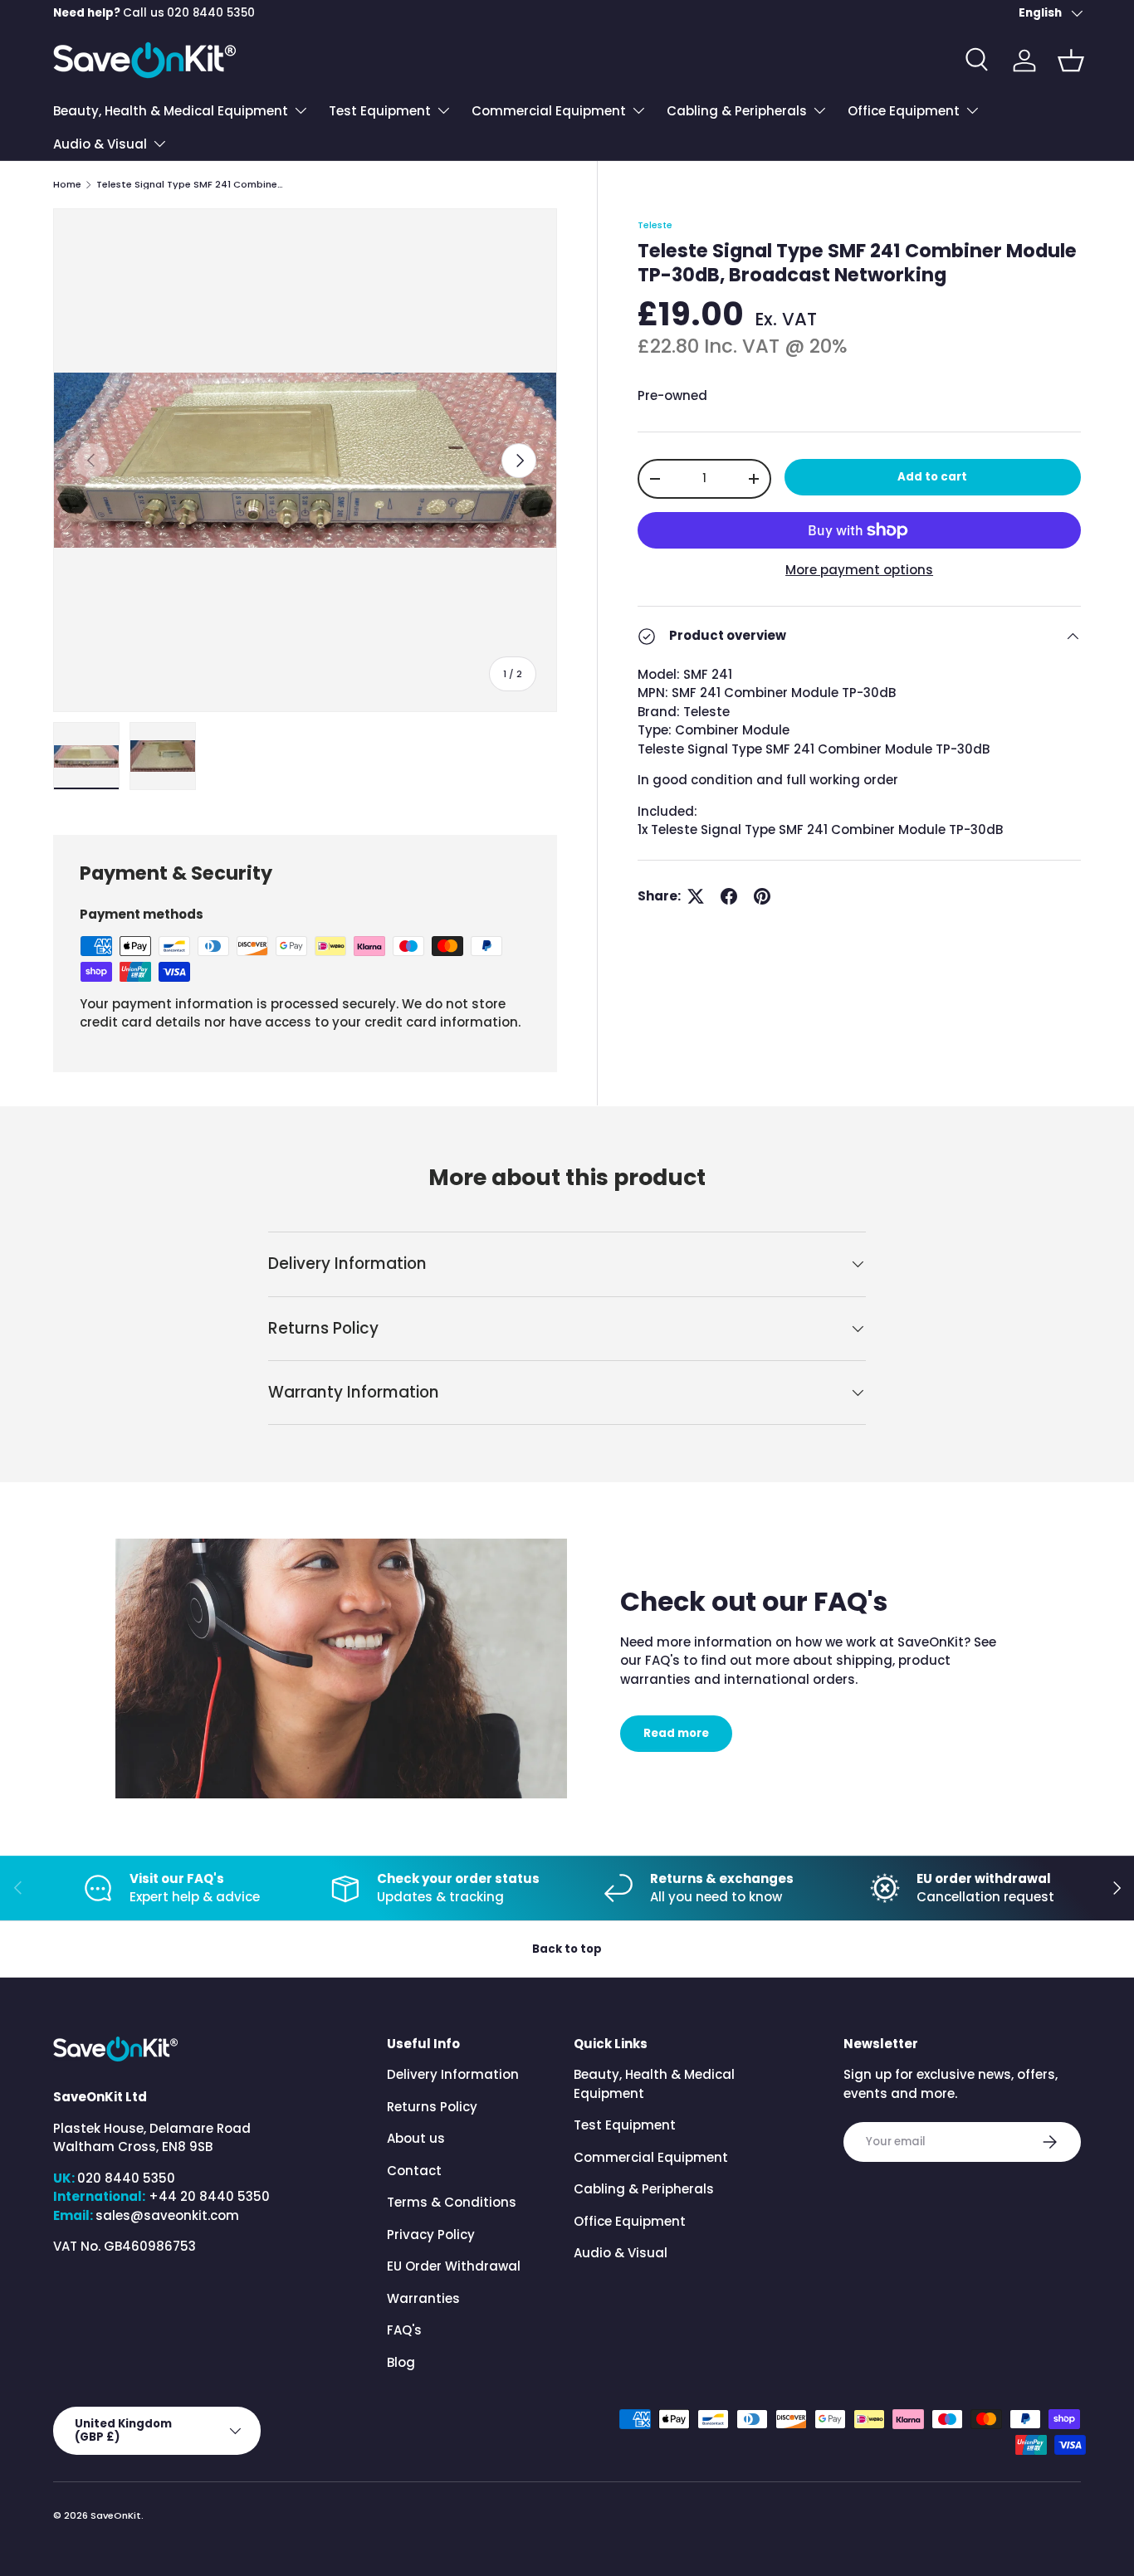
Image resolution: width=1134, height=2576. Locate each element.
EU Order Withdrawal (454, 2266)
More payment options (859, 570)
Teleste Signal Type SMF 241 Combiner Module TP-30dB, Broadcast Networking (190, 185)
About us (416, 2138)
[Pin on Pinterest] (762, 896)
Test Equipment (380, 111)
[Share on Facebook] (729, 896)
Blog (401, 2362)
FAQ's (404, 2330)
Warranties (423, 2298)
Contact (414, 2171)
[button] (1071, 61)
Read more (676, 1733)
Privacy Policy (431, 2234)
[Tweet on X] (696, 896)
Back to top (567, 1949)
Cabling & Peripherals (737, 111)
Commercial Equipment (549, 111)
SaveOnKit (116, 2515)
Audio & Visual (100, 144)
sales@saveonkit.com (167, 2215)
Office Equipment (904, 111)
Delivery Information (453, 2074)
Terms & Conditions (452, 2202)
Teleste (655, 225)
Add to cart (932, 477)
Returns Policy (432, 2107)
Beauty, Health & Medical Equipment (171, 111)
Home (67, 185)
